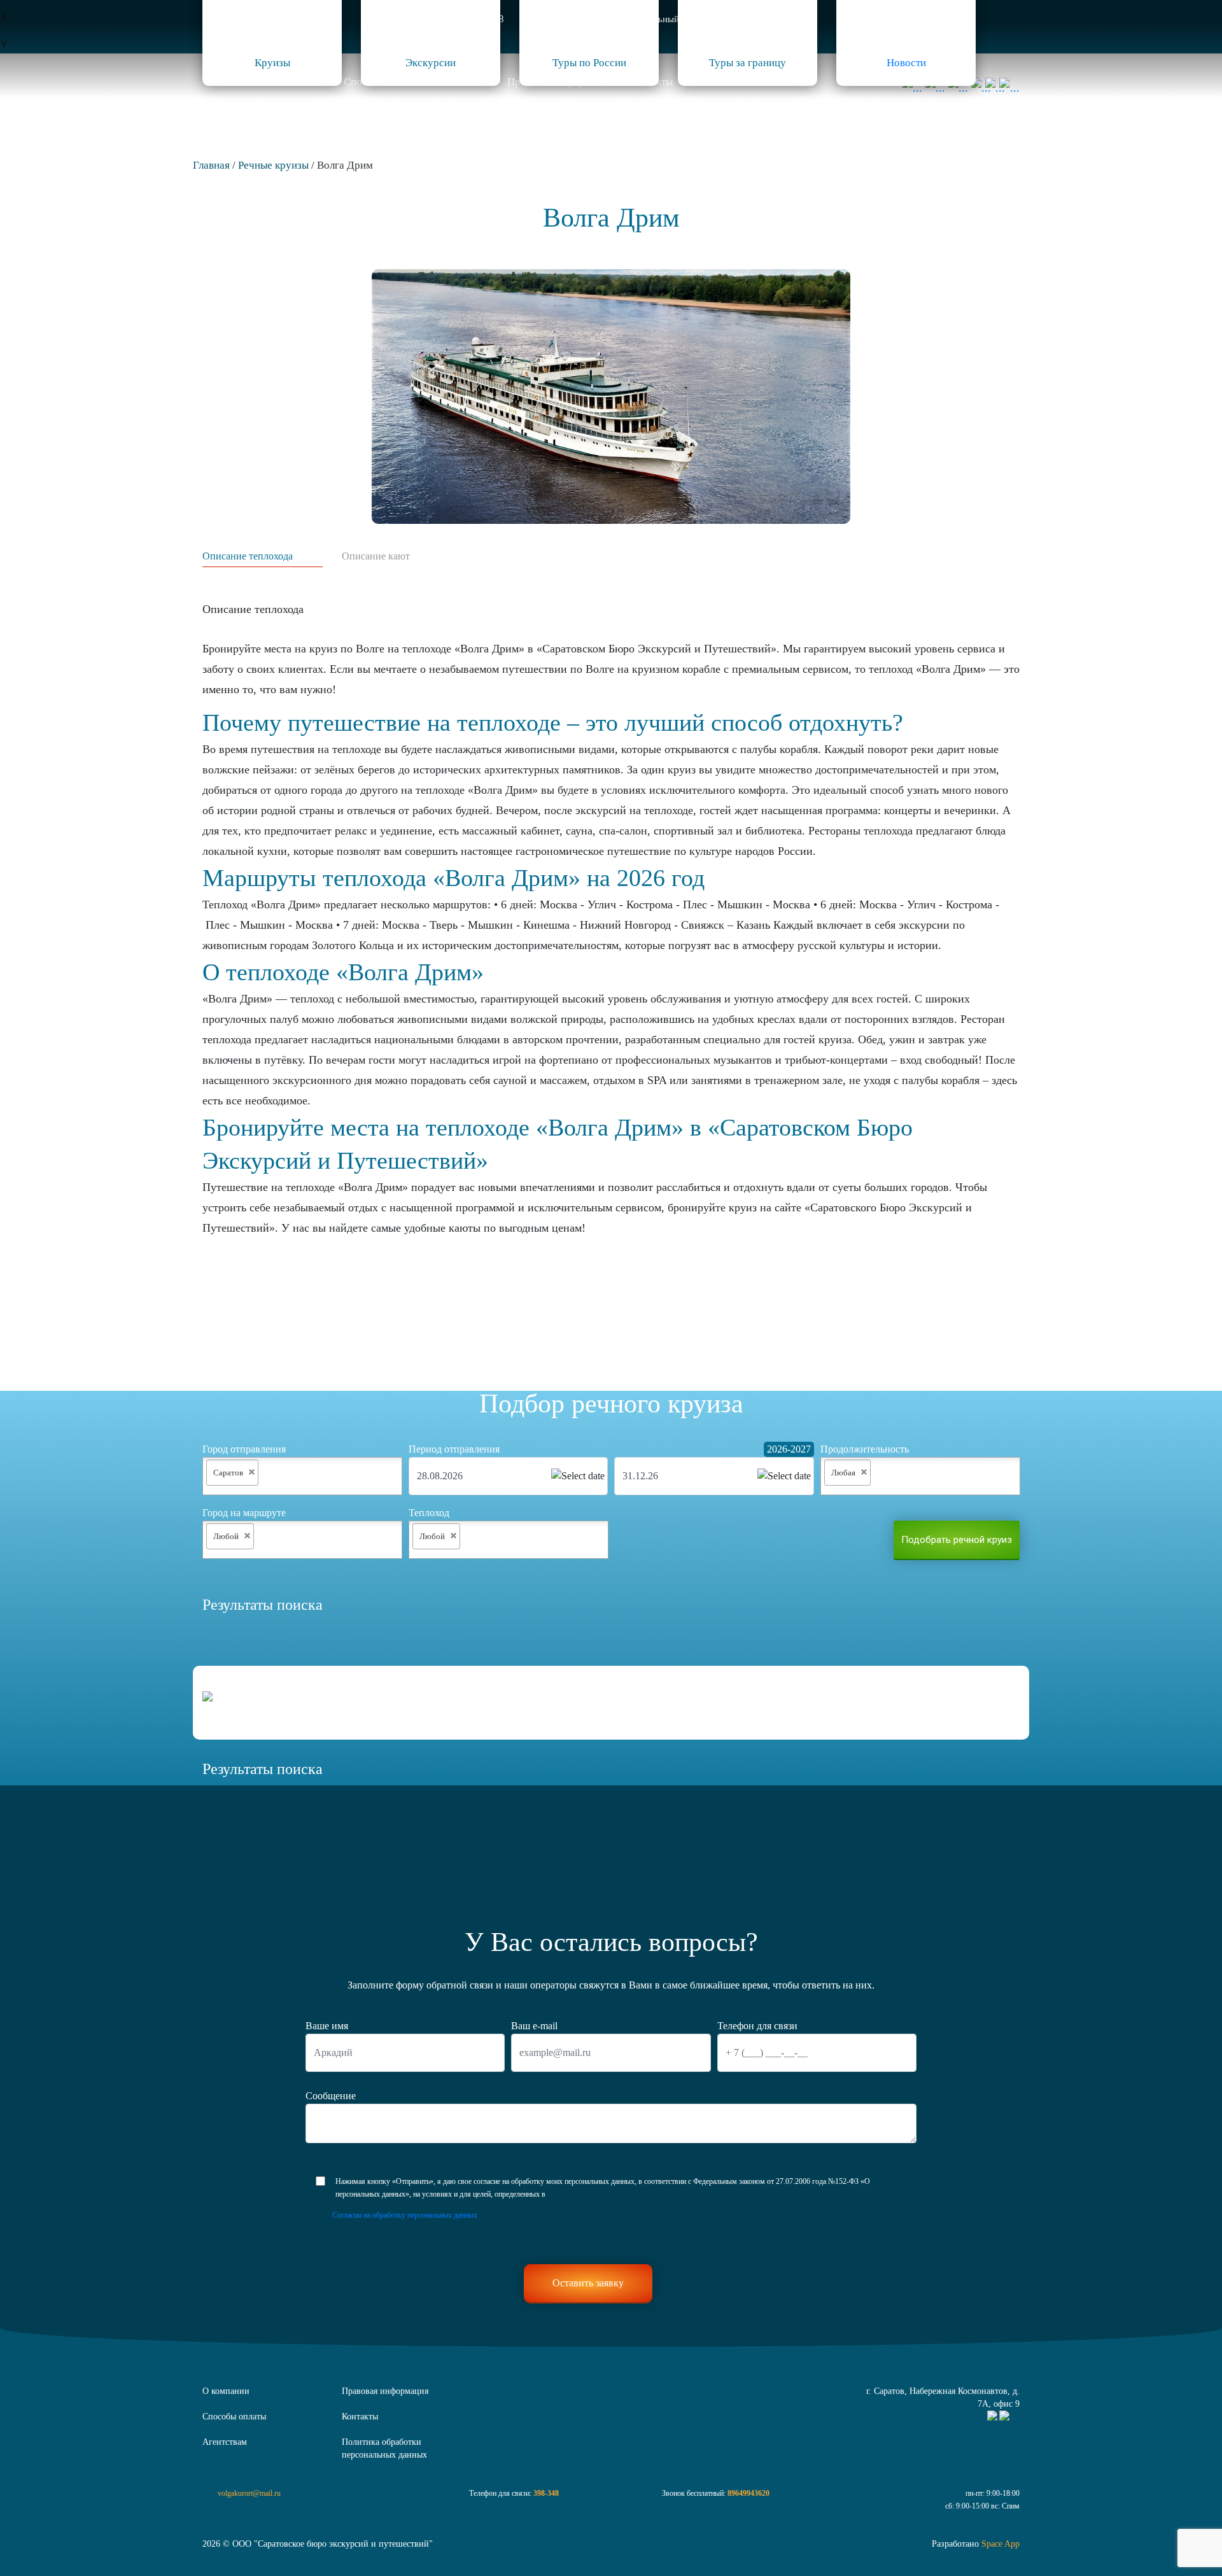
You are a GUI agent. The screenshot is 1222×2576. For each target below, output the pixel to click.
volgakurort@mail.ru (249, 2493)
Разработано (976, 2544)
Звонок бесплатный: (716, 2493)
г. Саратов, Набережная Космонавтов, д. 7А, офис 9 (943, 2397)
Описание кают (376, 556)
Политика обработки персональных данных (384, 2448)
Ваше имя (327, 2026)
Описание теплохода (248, 556)
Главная (211, 165)
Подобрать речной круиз (957, 1540)
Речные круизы (273, 165)
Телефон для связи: (514, 2493)
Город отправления (244, 1449)
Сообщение (331, 2096)
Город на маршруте (244, 1513)
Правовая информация (385, 2391)
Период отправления (454, 1449)
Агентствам (225, 2442)
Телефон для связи (757, 2026)
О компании (226, 2391)
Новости (906, 63)
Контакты (360, 2417)
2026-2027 (789, 1449)
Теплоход (429, 1513)
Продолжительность (865, 1449)
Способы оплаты (234, 2417)
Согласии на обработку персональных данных (405, 2215)
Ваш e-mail (534, 2026)
